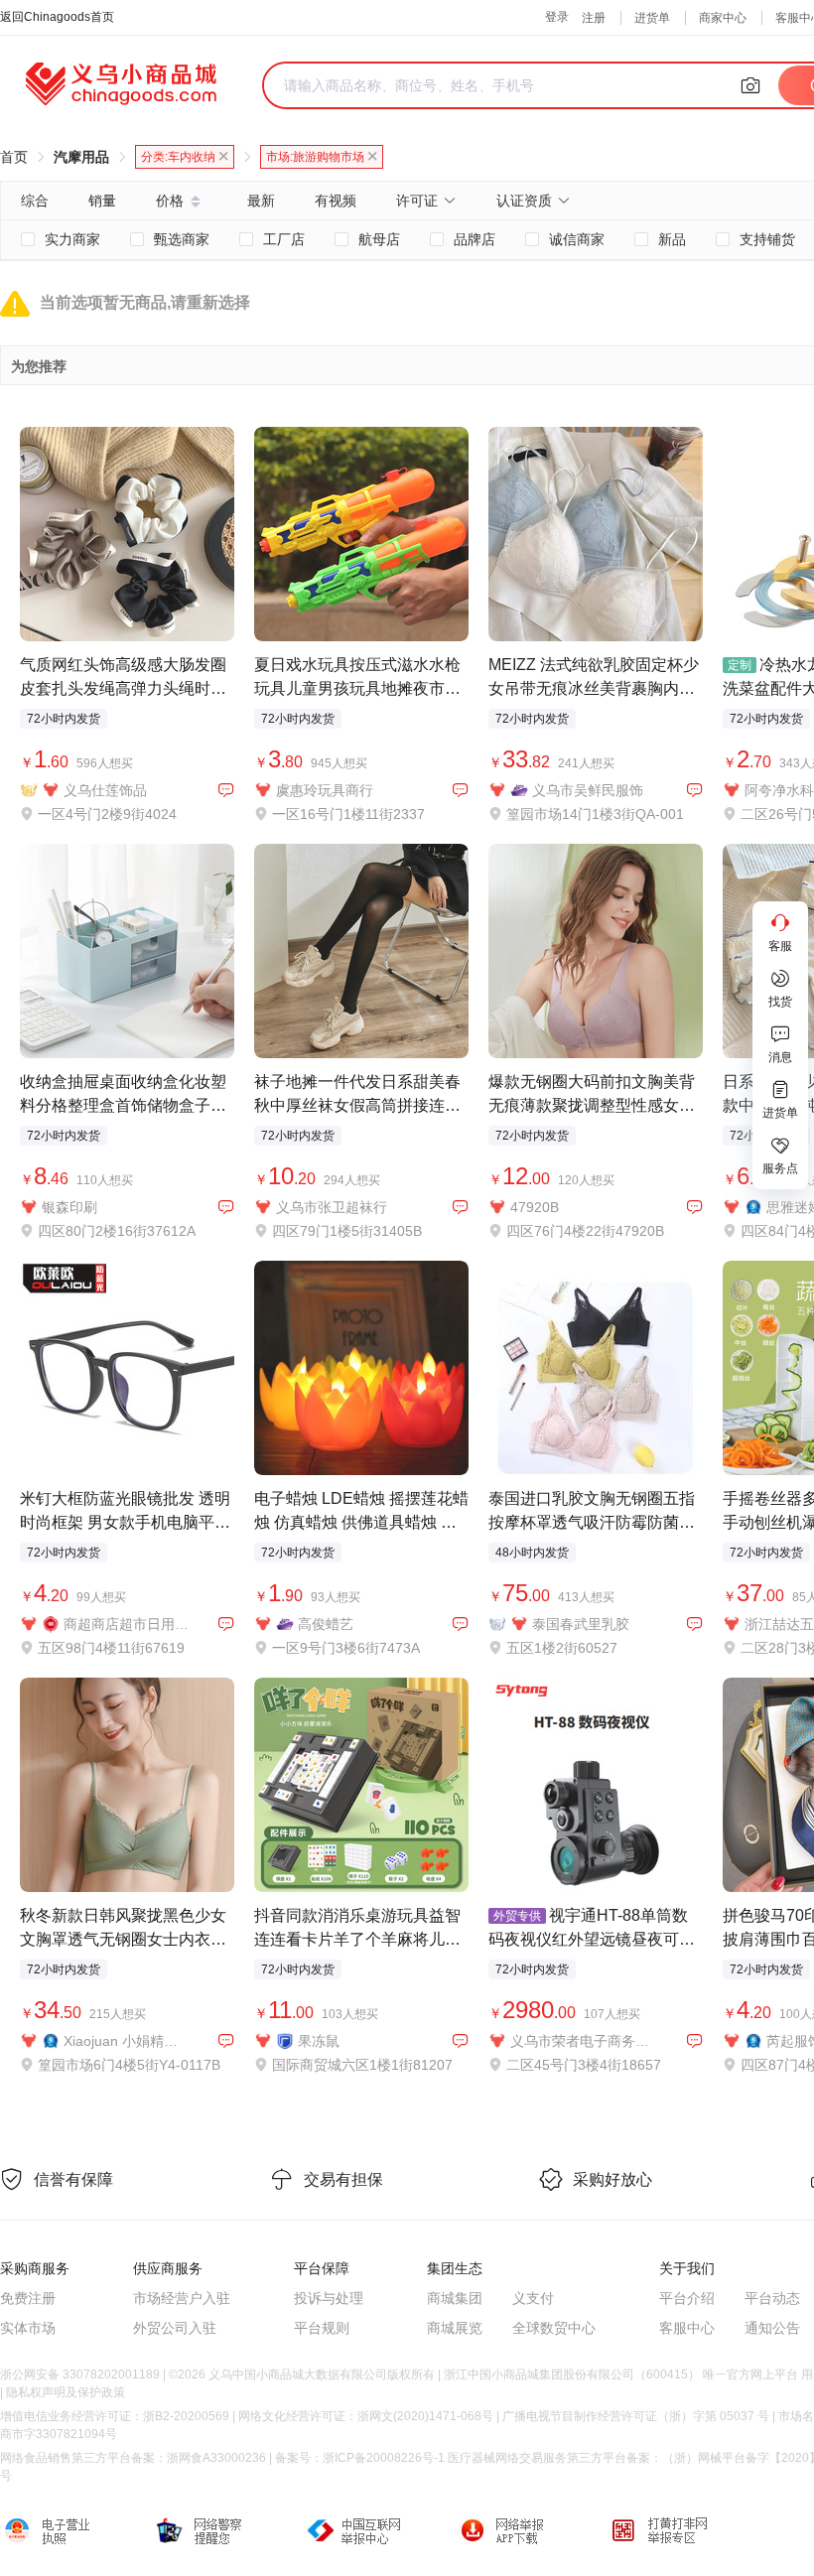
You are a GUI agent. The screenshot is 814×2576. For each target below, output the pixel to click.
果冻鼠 (319, 2041)
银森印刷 (69, 1207)
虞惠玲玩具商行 (325, 790)
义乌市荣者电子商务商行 (585, 2041)
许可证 (417, 201)
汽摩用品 (81, 157)
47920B (535, 1207)
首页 (14, 157)
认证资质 (524, 201)
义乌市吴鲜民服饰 (588, 790)
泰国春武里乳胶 (581, 1624)
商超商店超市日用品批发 (127, 1624)
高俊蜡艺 (326, 1624)
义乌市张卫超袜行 (332, 1207)
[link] (14, 157)
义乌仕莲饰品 (105, 790)
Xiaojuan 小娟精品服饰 (127, 2041)
